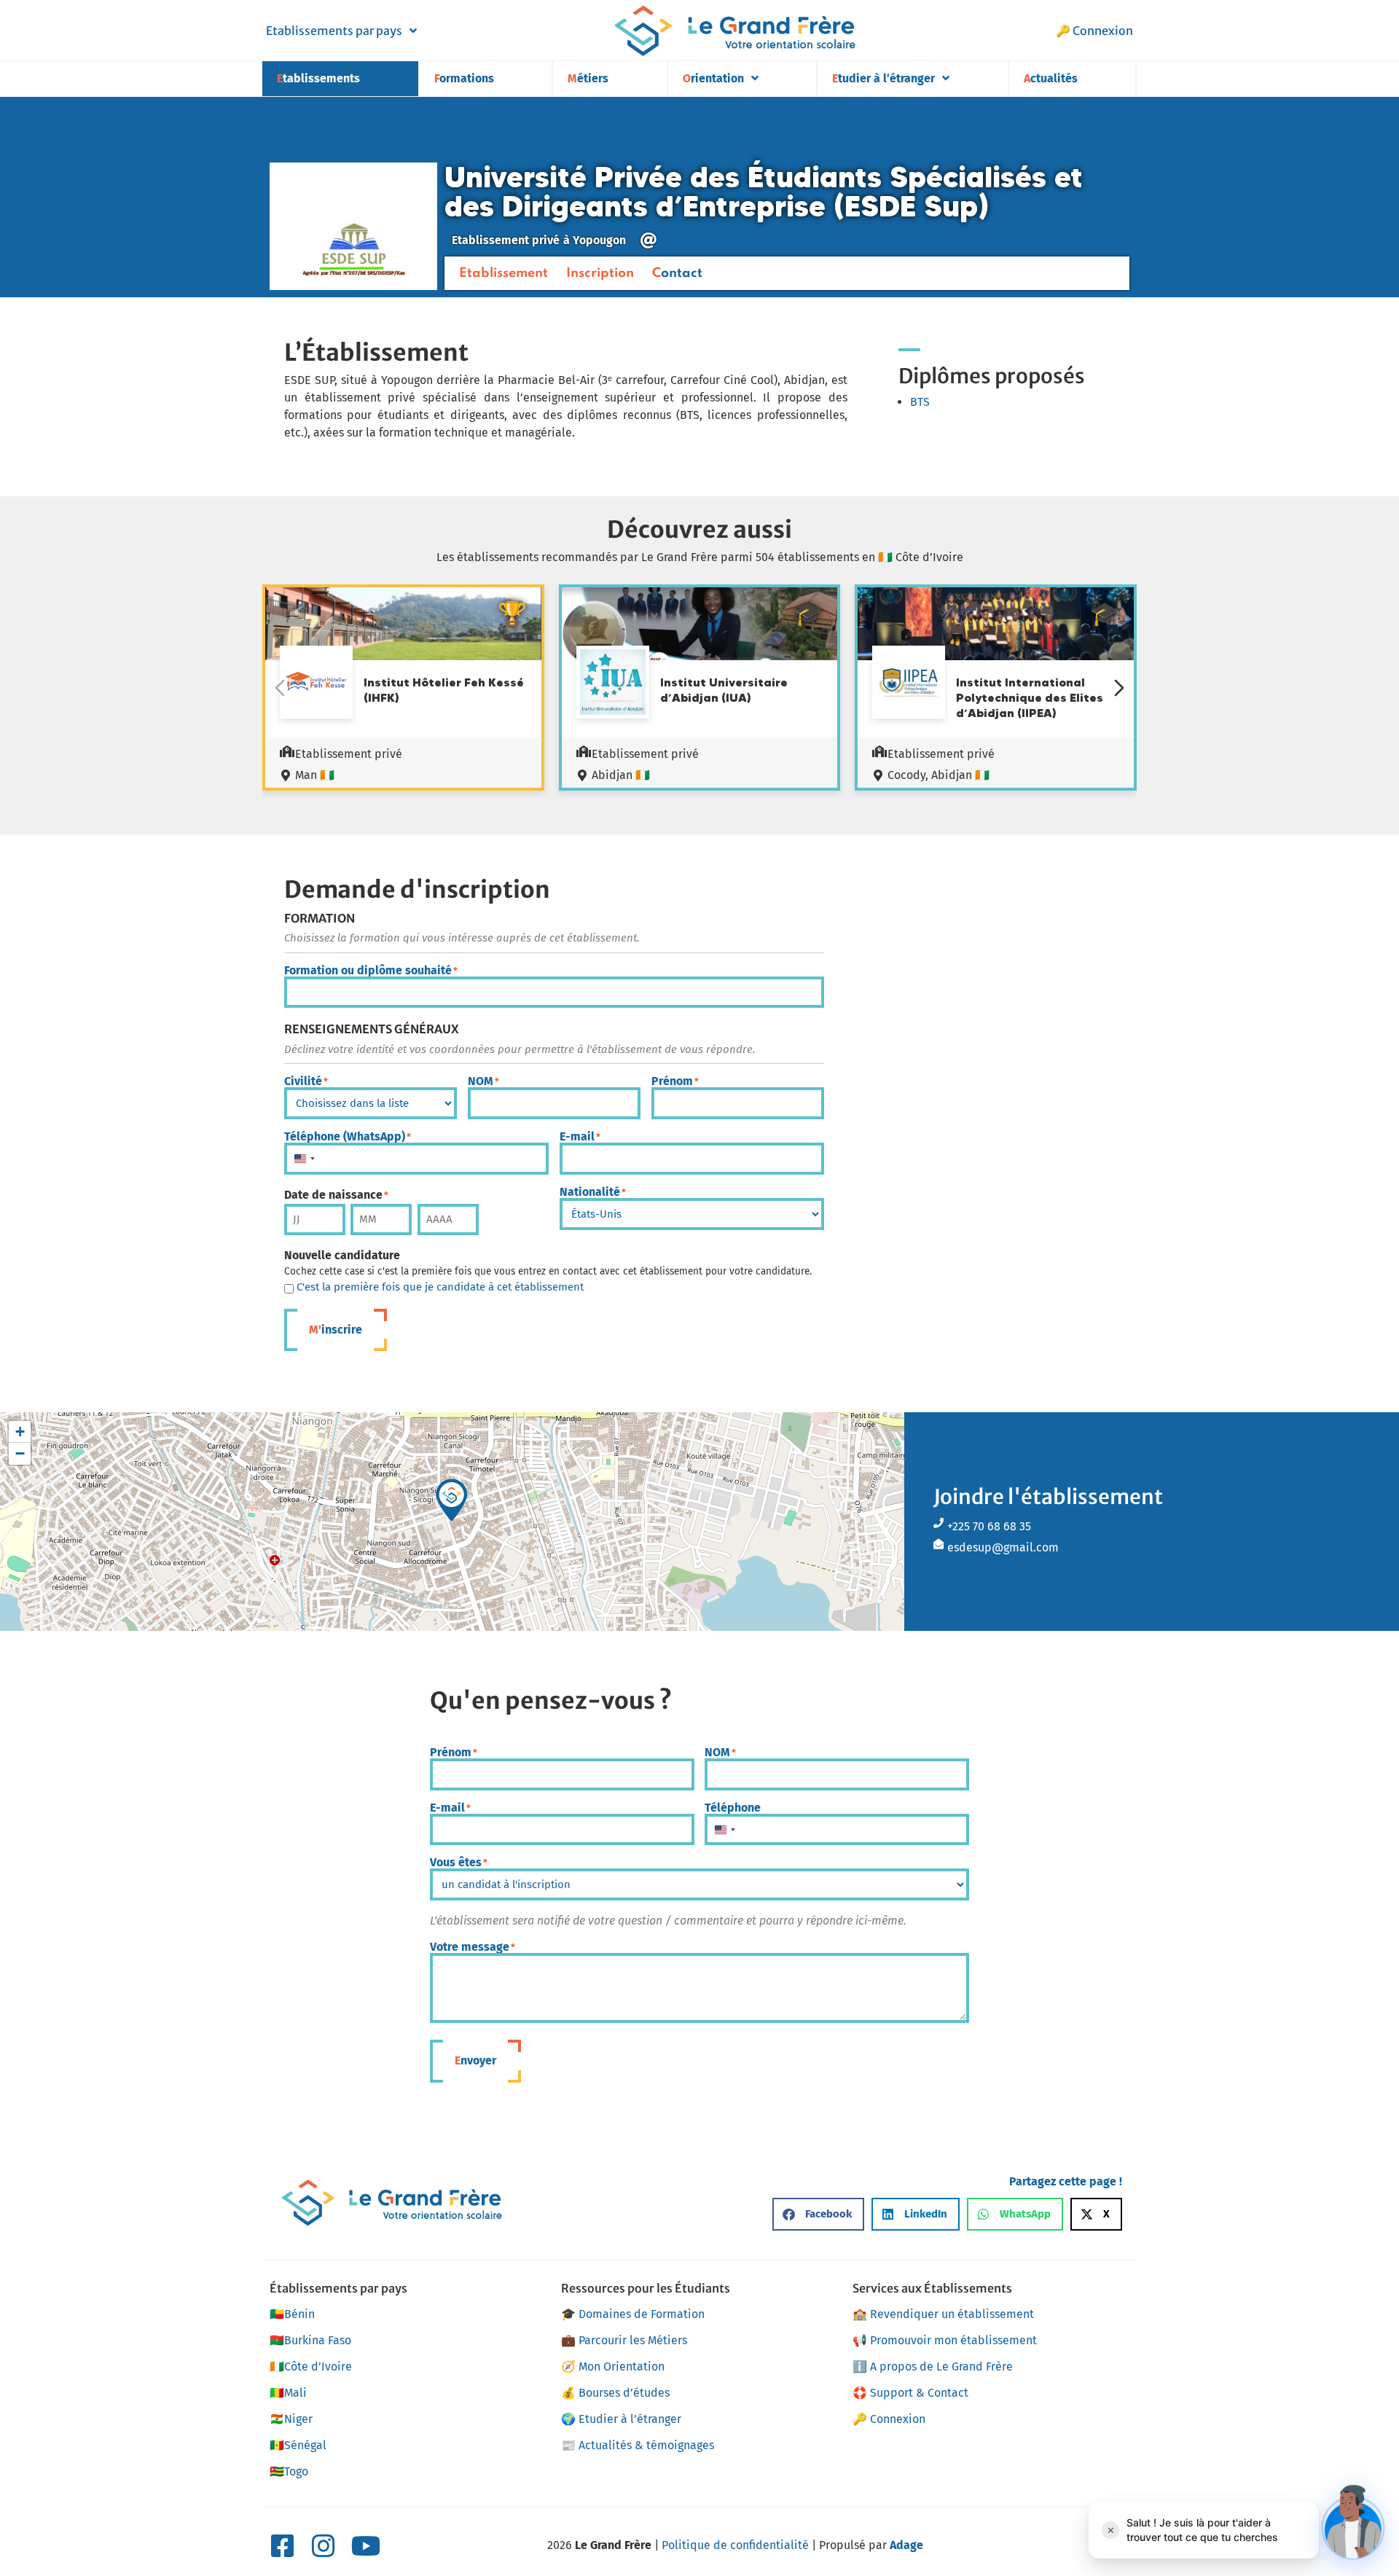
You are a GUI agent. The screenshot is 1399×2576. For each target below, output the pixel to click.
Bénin (292, 2314)
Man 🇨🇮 (315, 775)
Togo (289, 2471)
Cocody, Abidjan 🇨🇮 (938, 775)
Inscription (600, 273)
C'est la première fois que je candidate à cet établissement (440, 1287)
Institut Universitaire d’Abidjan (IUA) (724, 690)
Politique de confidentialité (735, 2545)
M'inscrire (336, 1330)
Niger (291, 2419)
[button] (452, 1500)
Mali (288, 2393)
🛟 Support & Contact (910, 2393)
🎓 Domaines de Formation (633, 2314)
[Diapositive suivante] (1119, 688)
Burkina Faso (310, 2340)
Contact (677, 273)
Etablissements (318, 78)
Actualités (1051, 78)
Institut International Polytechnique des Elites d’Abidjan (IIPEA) (1030, 697)
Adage (906, 2545)
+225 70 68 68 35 (989, 1526)
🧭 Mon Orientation (613, 2366)
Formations (464, 78)
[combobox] (304, 1159)
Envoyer (475, 2060)
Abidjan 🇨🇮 (621, 775)
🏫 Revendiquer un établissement (943, 2314)
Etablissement (503, 273)
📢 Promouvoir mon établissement (945, 2340)
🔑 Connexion (1094, 31)
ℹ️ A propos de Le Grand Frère (933, 2366)
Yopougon (599, 240)
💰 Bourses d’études (615, 2393)
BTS (920, 402)
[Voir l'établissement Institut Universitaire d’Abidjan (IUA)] (613, 684)
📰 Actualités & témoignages (638, 2445)
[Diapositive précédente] (280, 688)
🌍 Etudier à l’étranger (621, 2419)
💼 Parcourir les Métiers (624, 2340)
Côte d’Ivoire (311, 2366)
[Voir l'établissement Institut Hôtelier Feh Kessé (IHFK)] (316, 684)
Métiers (588, 78)
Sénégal (298, 2445)
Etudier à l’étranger (883, 78)
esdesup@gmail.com (1003, 1547)
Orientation (713, 78)
